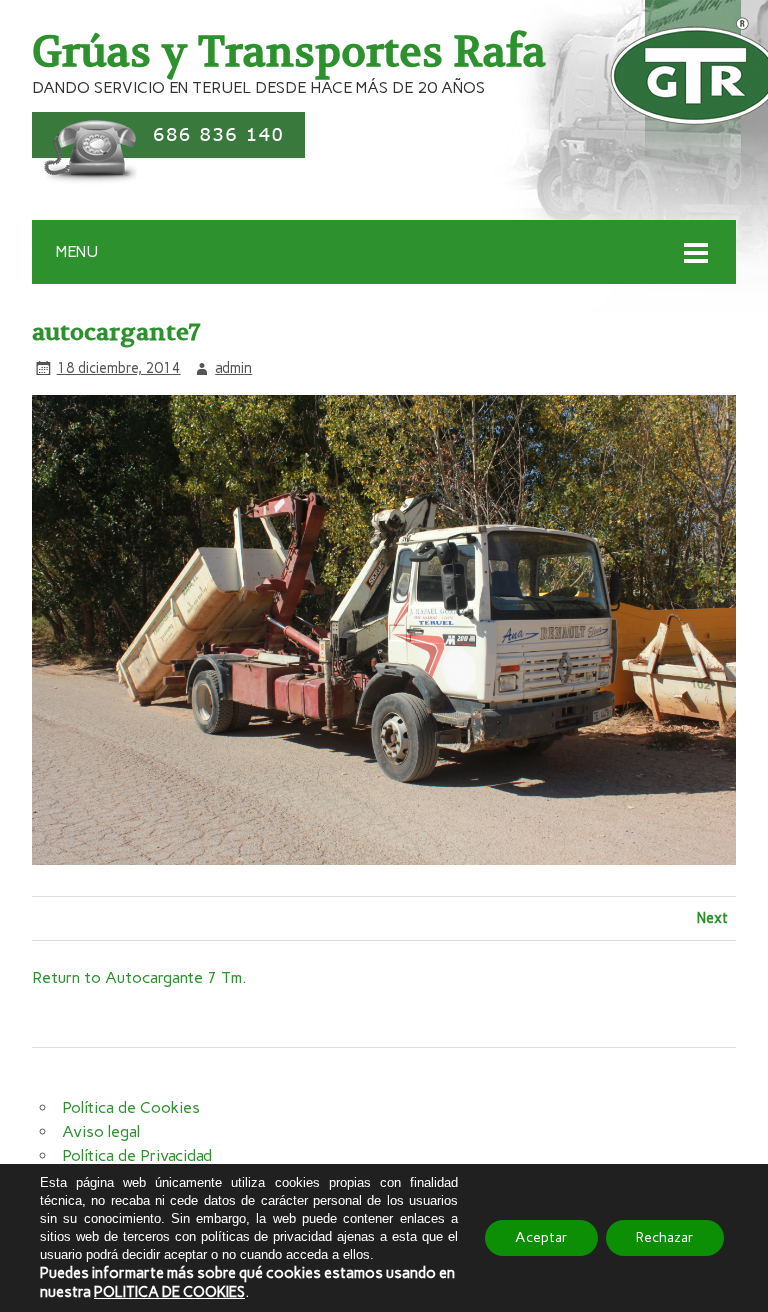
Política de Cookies (131, 1107)
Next (712, 918)
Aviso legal (101, 1131)
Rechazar (665, 1237)
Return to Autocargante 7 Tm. (139, 977)
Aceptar (541, 1237)
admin (233, 368)
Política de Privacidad (137, 1155)
